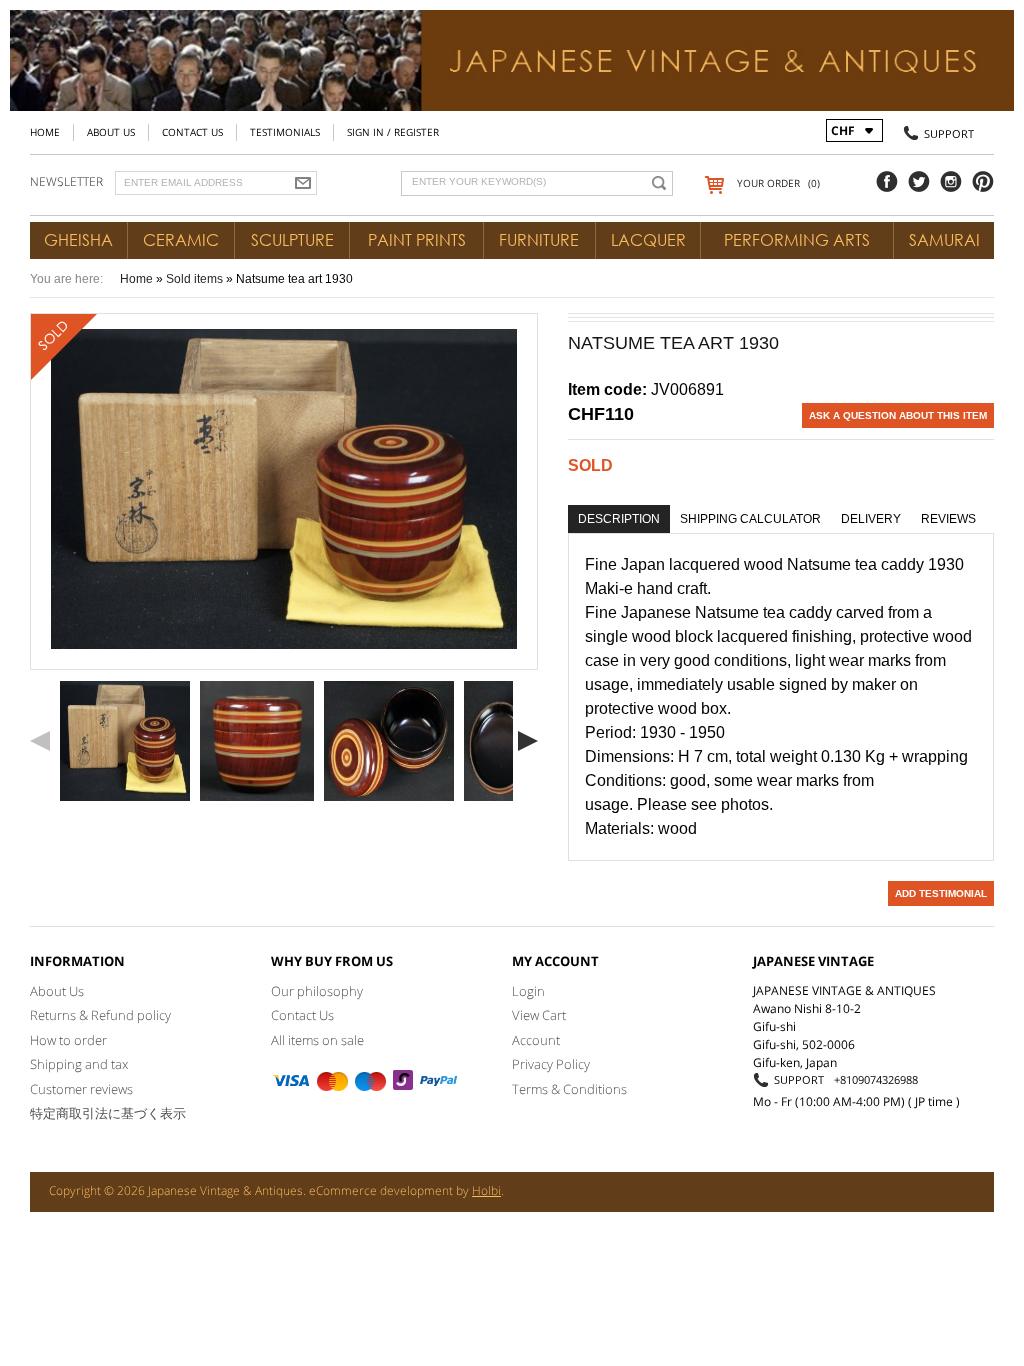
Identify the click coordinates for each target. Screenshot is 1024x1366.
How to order (68, 1040)
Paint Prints (417, 240)
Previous (40, 741)
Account (536, 1040)
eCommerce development (381, 1190)
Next (528, 741)
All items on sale (317, 1040)
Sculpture (292, 240)
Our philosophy (317, 991)
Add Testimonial (941, 893)
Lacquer (648, 240)
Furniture (539, 240)
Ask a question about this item (898, 415)
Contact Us (192, 132)
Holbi (486, 1190)
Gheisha (78, 240)
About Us (111, 132)
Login (528, 991)
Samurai (944, 240)
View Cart (539, 1015)
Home (45, 132)
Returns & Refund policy (100, 1015)
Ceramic (181, 240)
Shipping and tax (79, 1064)
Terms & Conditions (569, 1089)
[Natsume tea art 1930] (125, 741)
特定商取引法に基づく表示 (108, 1113)
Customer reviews (81, 1089)
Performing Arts (797, 240)
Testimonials (285, 132)
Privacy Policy (551, 1064)
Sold (590, 465)
